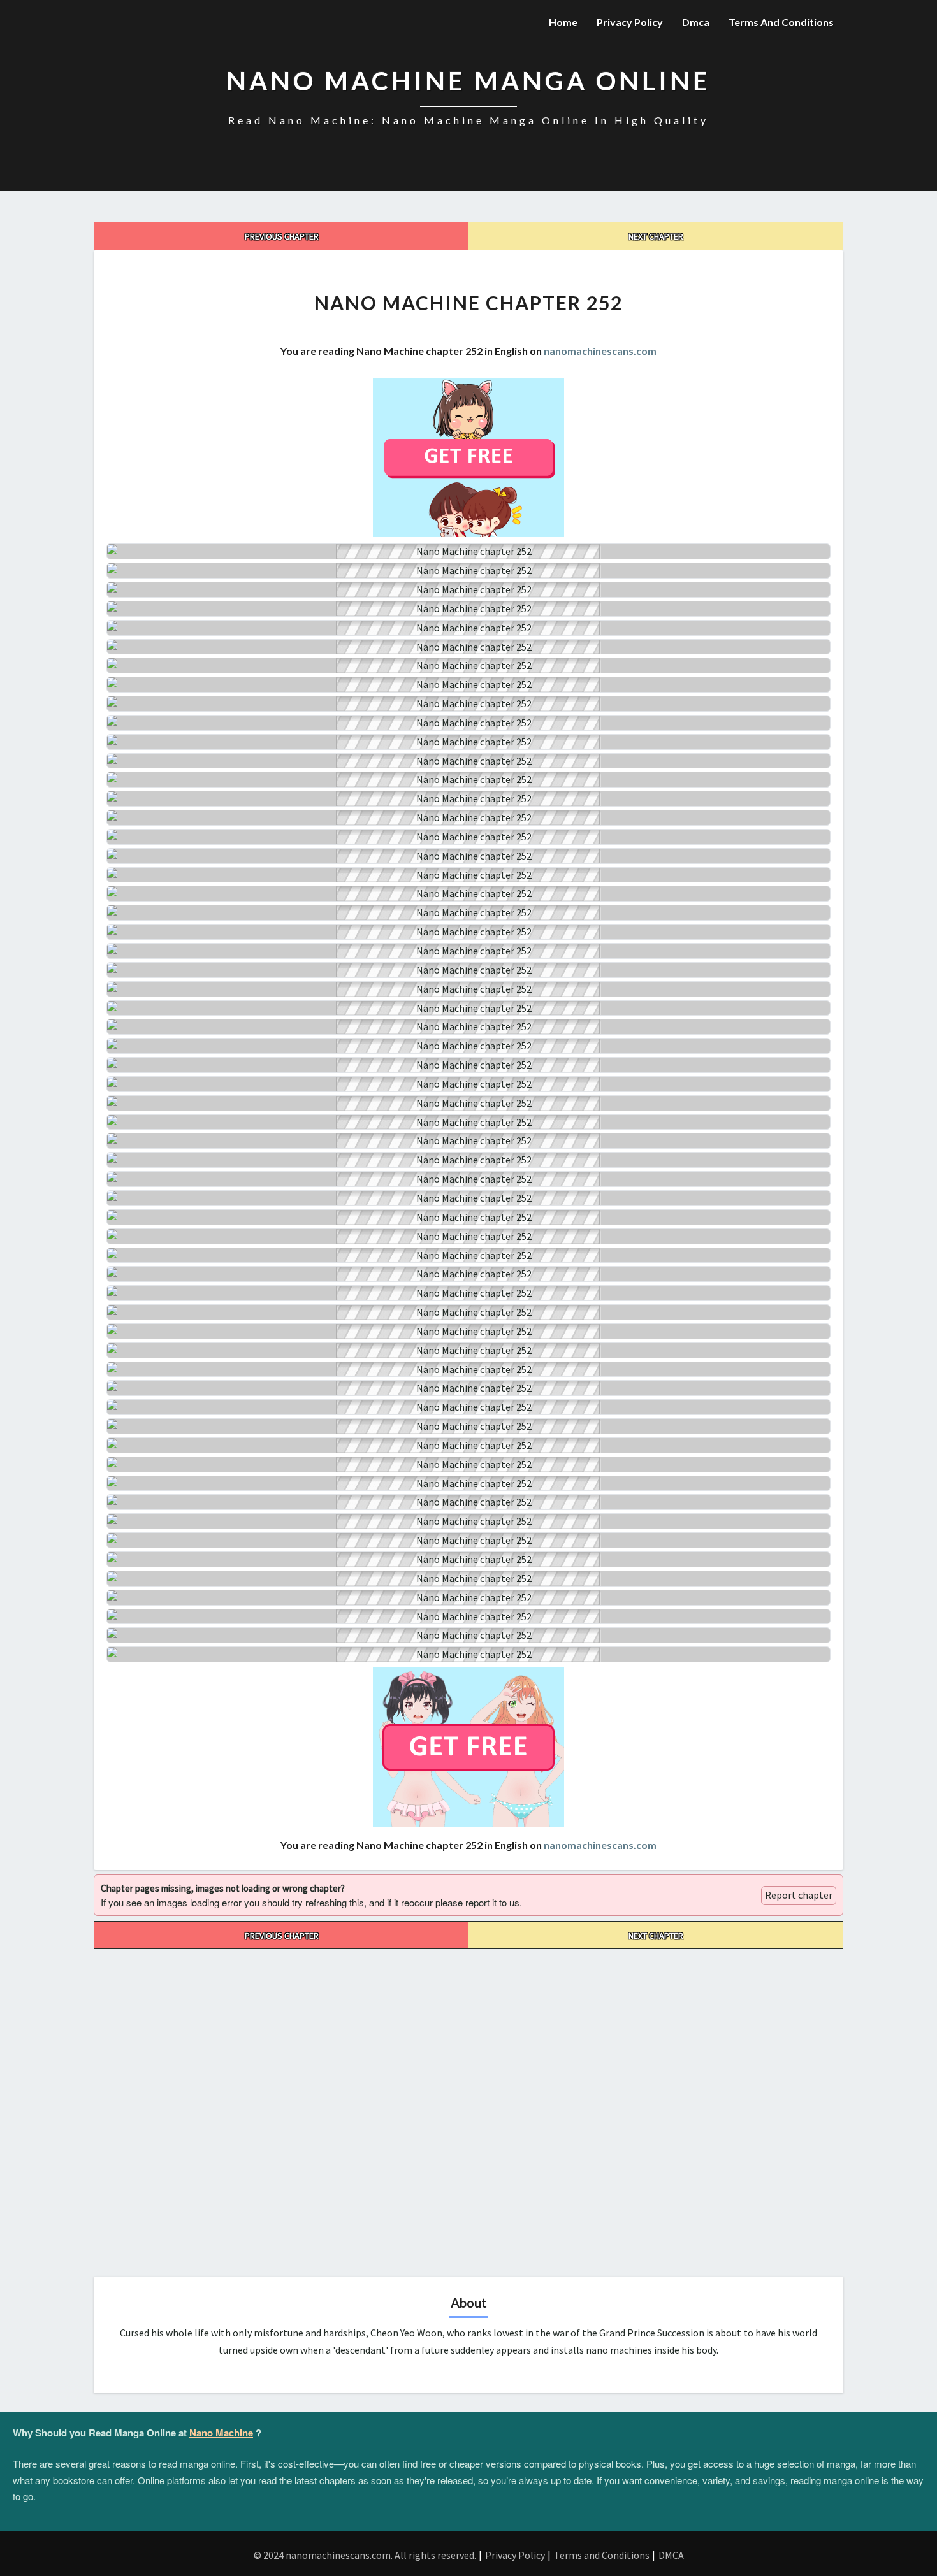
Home (563, 22)
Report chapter (799, 1895)
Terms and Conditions (781, 22)
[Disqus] (468, 2108)
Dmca (696, 22)
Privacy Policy (630, 22)
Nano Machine (221, 2433)
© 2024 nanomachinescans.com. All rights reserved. (365, 2555)
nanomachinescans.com (600, 351)
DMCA (671, 2555)
